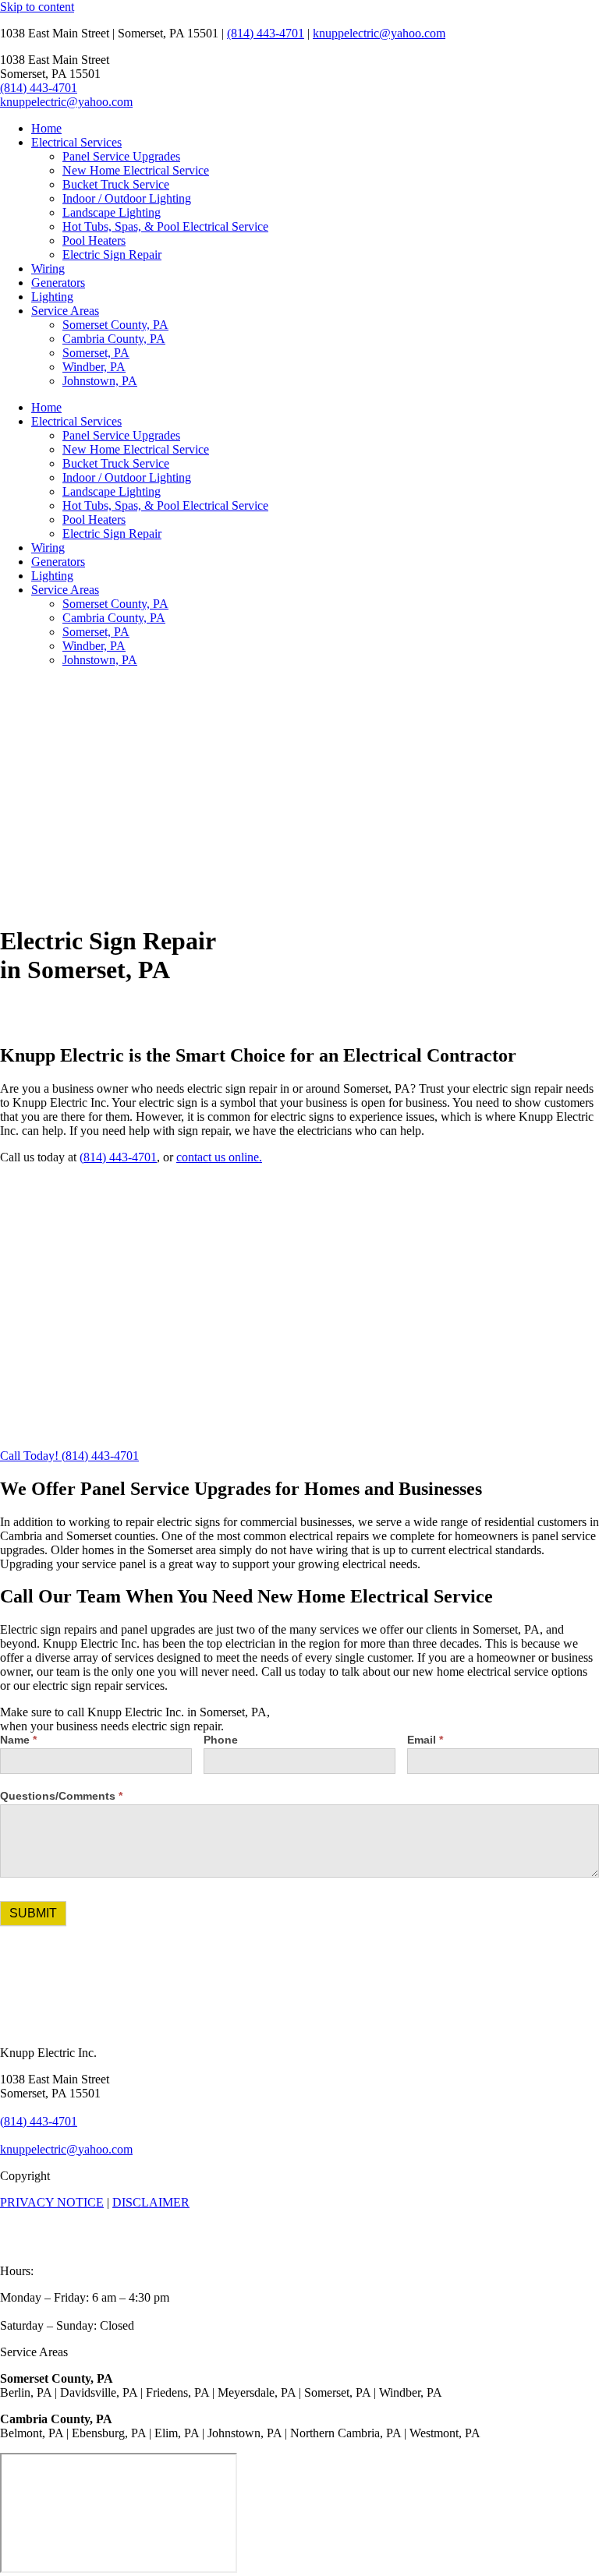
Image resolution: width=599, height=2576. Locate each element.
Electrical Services (76, 142)
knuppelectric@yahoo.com (379, 33)
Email (425, 1740)
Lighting (52, 297)
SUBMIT (33, 1913)
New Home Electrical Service (136, 170)
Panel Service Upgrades (121, 156)
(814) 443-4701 (266, 33)
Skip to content (37, 7)
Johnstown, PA (100, 381)
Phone (221, 1740)
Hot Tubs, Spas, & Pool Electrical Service (165, 226)
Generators (58, 283)
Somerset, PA (96, 353)
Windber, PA (94, 367)
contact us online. (219, 1157)
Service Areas (65, 311)
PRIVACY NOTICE (52, 2202)
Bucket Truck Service (116, 184)
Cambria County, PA (114, 339)
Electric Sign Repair (112, 254)
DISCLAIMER (151, 2202)
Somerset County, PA (115, 325)
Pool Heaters (94, 240)
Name (18, 1740)
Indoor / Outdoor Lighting (127, 198)
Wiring (48, 269)
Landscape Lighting (112, 212)
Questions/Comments (61, 1796)
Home (46, 128)
